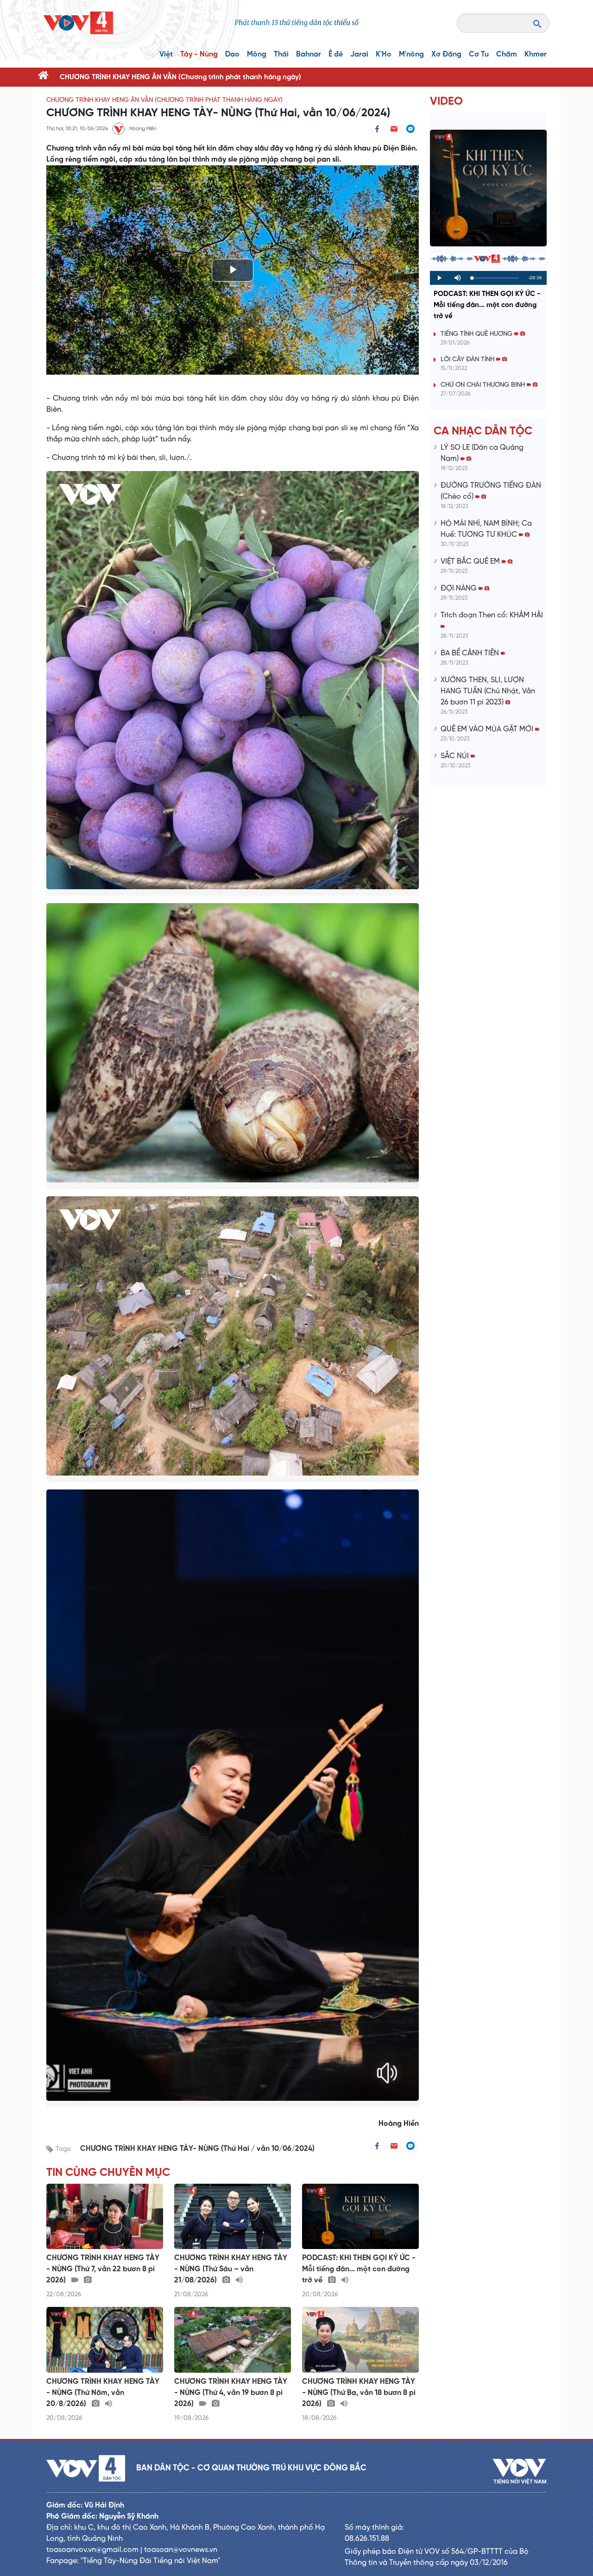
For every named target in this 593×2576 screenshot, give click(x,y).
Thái (281, 54)
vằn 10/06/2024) (286, 2149)
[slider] (495, 278)
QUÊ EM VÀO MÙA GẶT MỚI (488, 729)
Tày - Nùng (199, 54)
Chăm (507, 54)
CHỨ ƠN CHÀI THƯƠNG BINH (484, 385)
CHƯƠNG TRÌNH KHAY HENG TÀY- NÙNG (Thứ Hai (166, 2149)
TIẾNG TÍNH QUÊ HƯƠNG (477, 334)
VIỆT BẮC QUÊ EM (471, 562)
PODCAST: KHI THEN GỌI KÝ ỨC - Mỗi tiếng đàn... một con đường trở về (487, 305)
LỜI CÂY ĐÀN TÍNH (468, 360)
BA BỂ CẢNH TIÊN (471, 653)
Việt (166, 54)
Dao (232, 54)
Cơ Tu (479, 54)
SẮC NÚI (456, 756)
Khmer (536, 54)
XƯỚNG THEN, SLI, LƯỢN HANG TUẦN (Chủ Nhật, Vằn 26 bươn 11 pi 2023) (488, 691)
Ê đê (336, 54)
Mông (257, 54)
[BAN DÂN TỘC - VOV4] (78, 23)
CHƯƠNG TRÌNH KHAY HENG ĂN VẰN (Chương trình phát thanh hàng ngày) (180, 77)
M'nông (411, 54)
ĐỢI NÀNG (460, 588)
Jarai (359, 54)
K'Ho (384, 54)
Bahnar (309, 54)
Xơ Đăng (446, 54)
